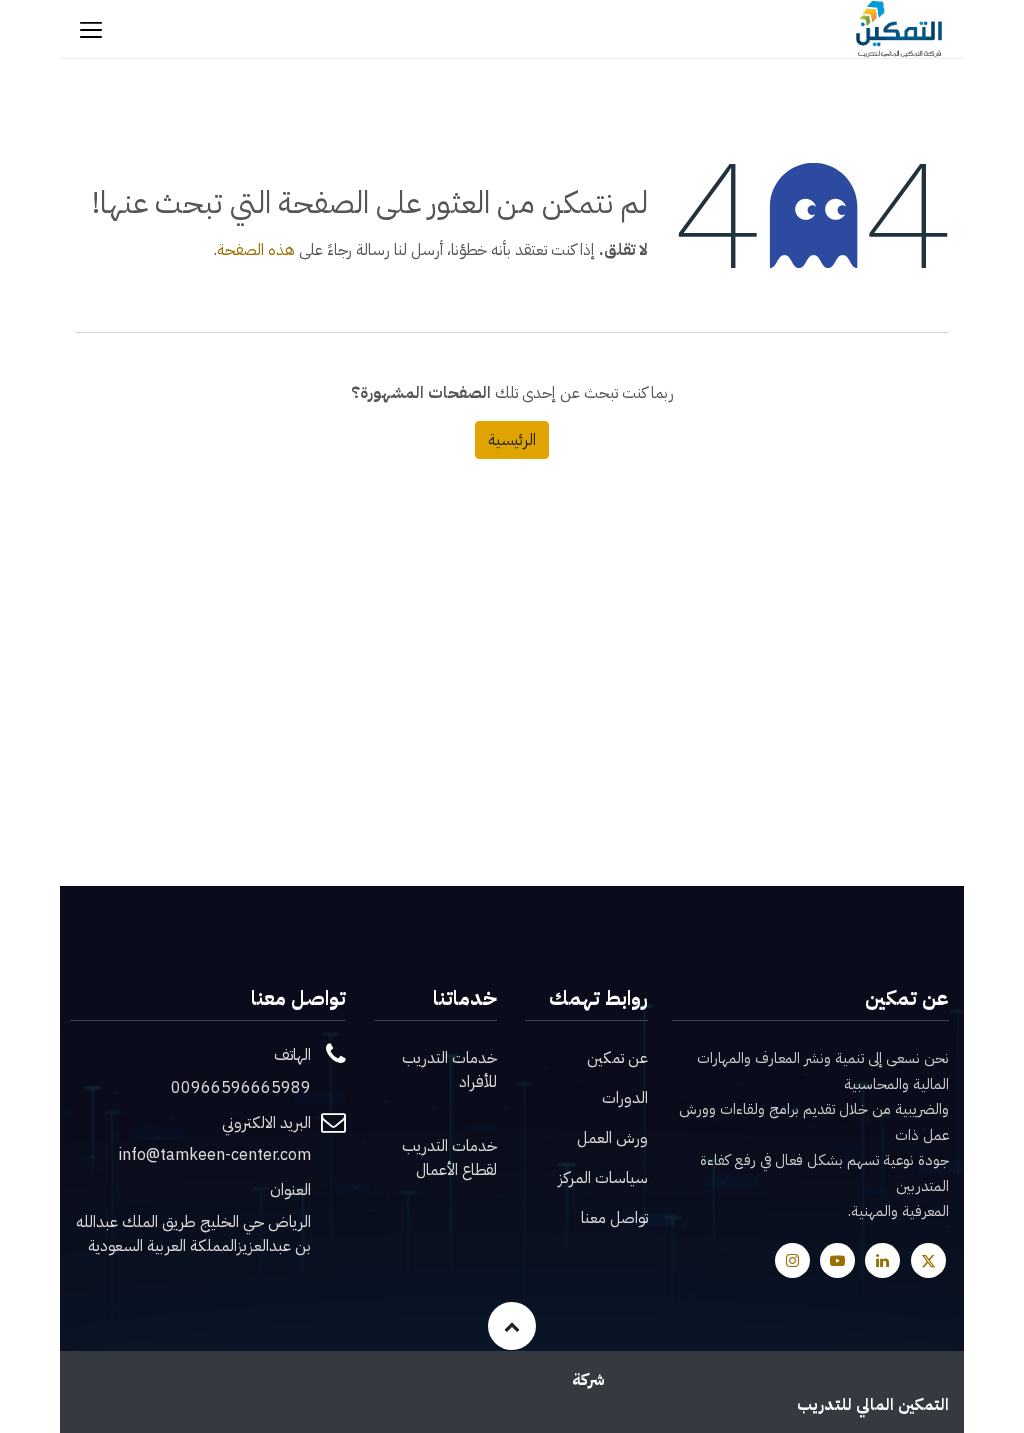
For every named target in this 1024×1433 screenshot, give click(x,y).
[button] (512, 1326)
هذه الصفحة (256, 250)
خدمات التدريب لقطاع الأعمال (449, 1158)
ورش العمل (612, 1138)
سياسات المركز (603, 1178)
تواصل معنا (614, 1218)
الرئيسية (512, 440)
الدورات (625, 1098)
